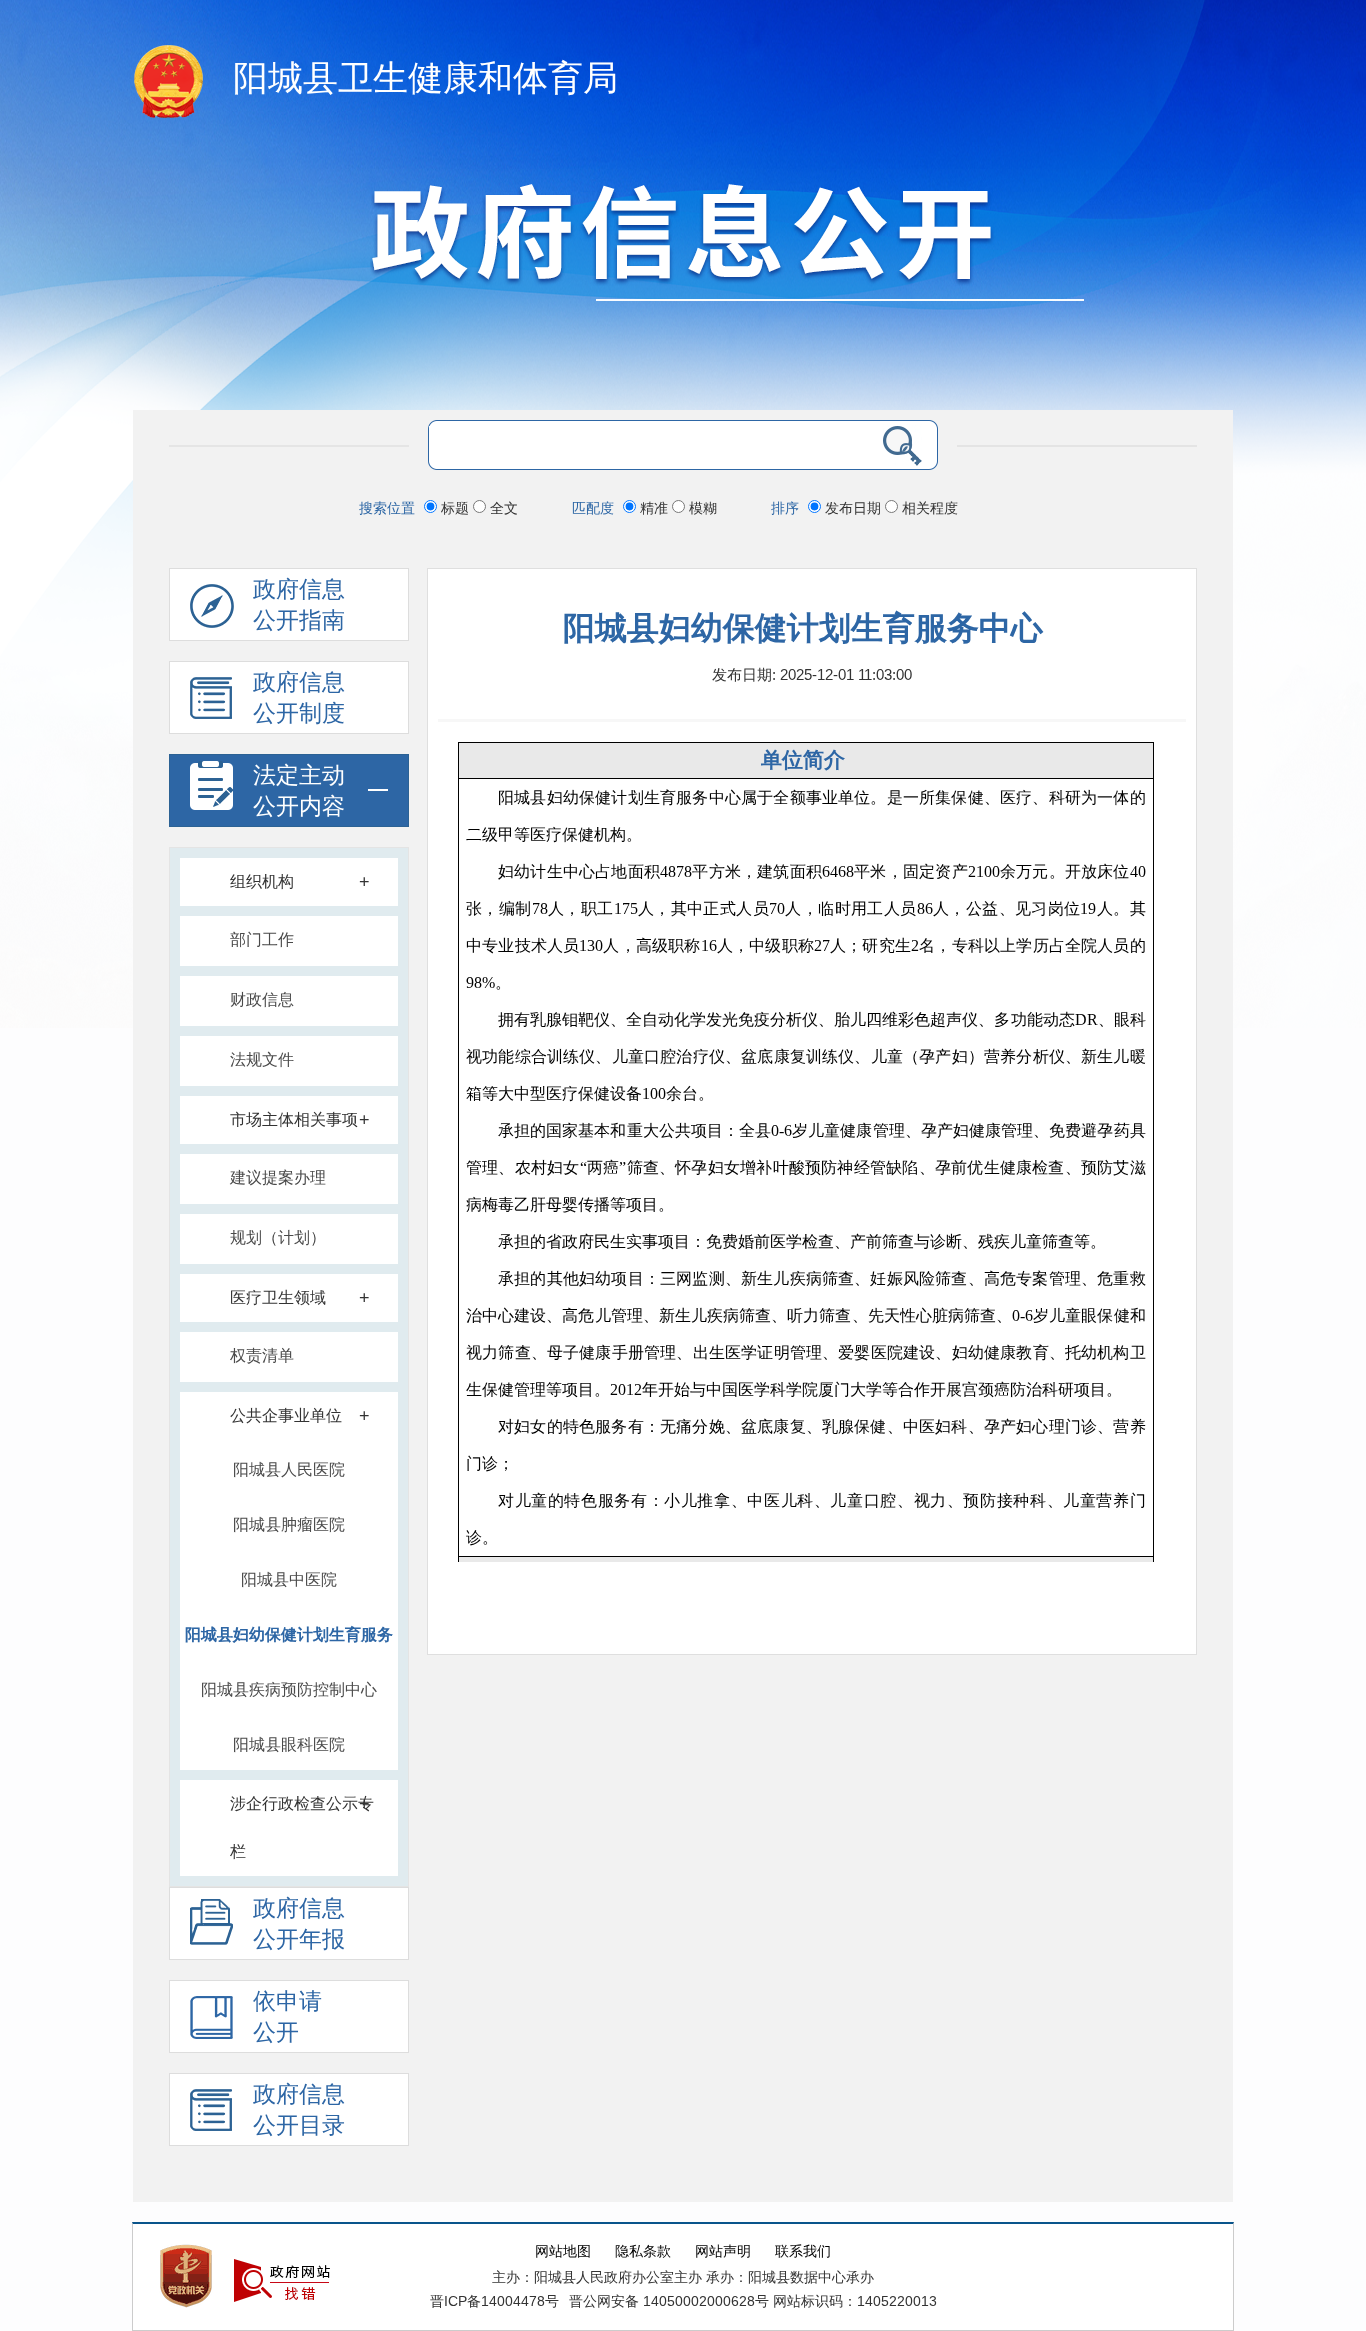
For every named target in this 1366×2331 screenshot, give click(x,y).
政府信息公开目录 (299, 2110)
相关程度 (928, 508)
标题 (455, 508)
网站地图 (563, 2251)
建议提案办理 (278, 1177)
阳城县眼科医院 (289, 1744)
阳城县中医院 (289, 1579)
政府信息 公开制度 (299, 698)
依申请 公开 (287, 2017)
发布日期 (853, 508)
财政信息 (262, 999)
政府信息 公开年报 (299, 1924)
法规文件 (262, 1059)
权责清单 (262, 1355)
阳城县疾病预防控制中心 (289, 1689)
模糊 (701, 508)
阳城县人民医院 (289, 1469)
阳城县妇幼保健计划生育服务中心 (289, 1643)
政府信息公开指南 (299, 605)
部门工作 (262, 939)
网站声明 (723, 2251)
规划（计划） (278, 1237)
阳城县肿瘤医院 (289, 1524)
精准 (654, 508)
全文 (502, 508)
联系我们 (803, 2251)
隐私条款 (643, 2251)
